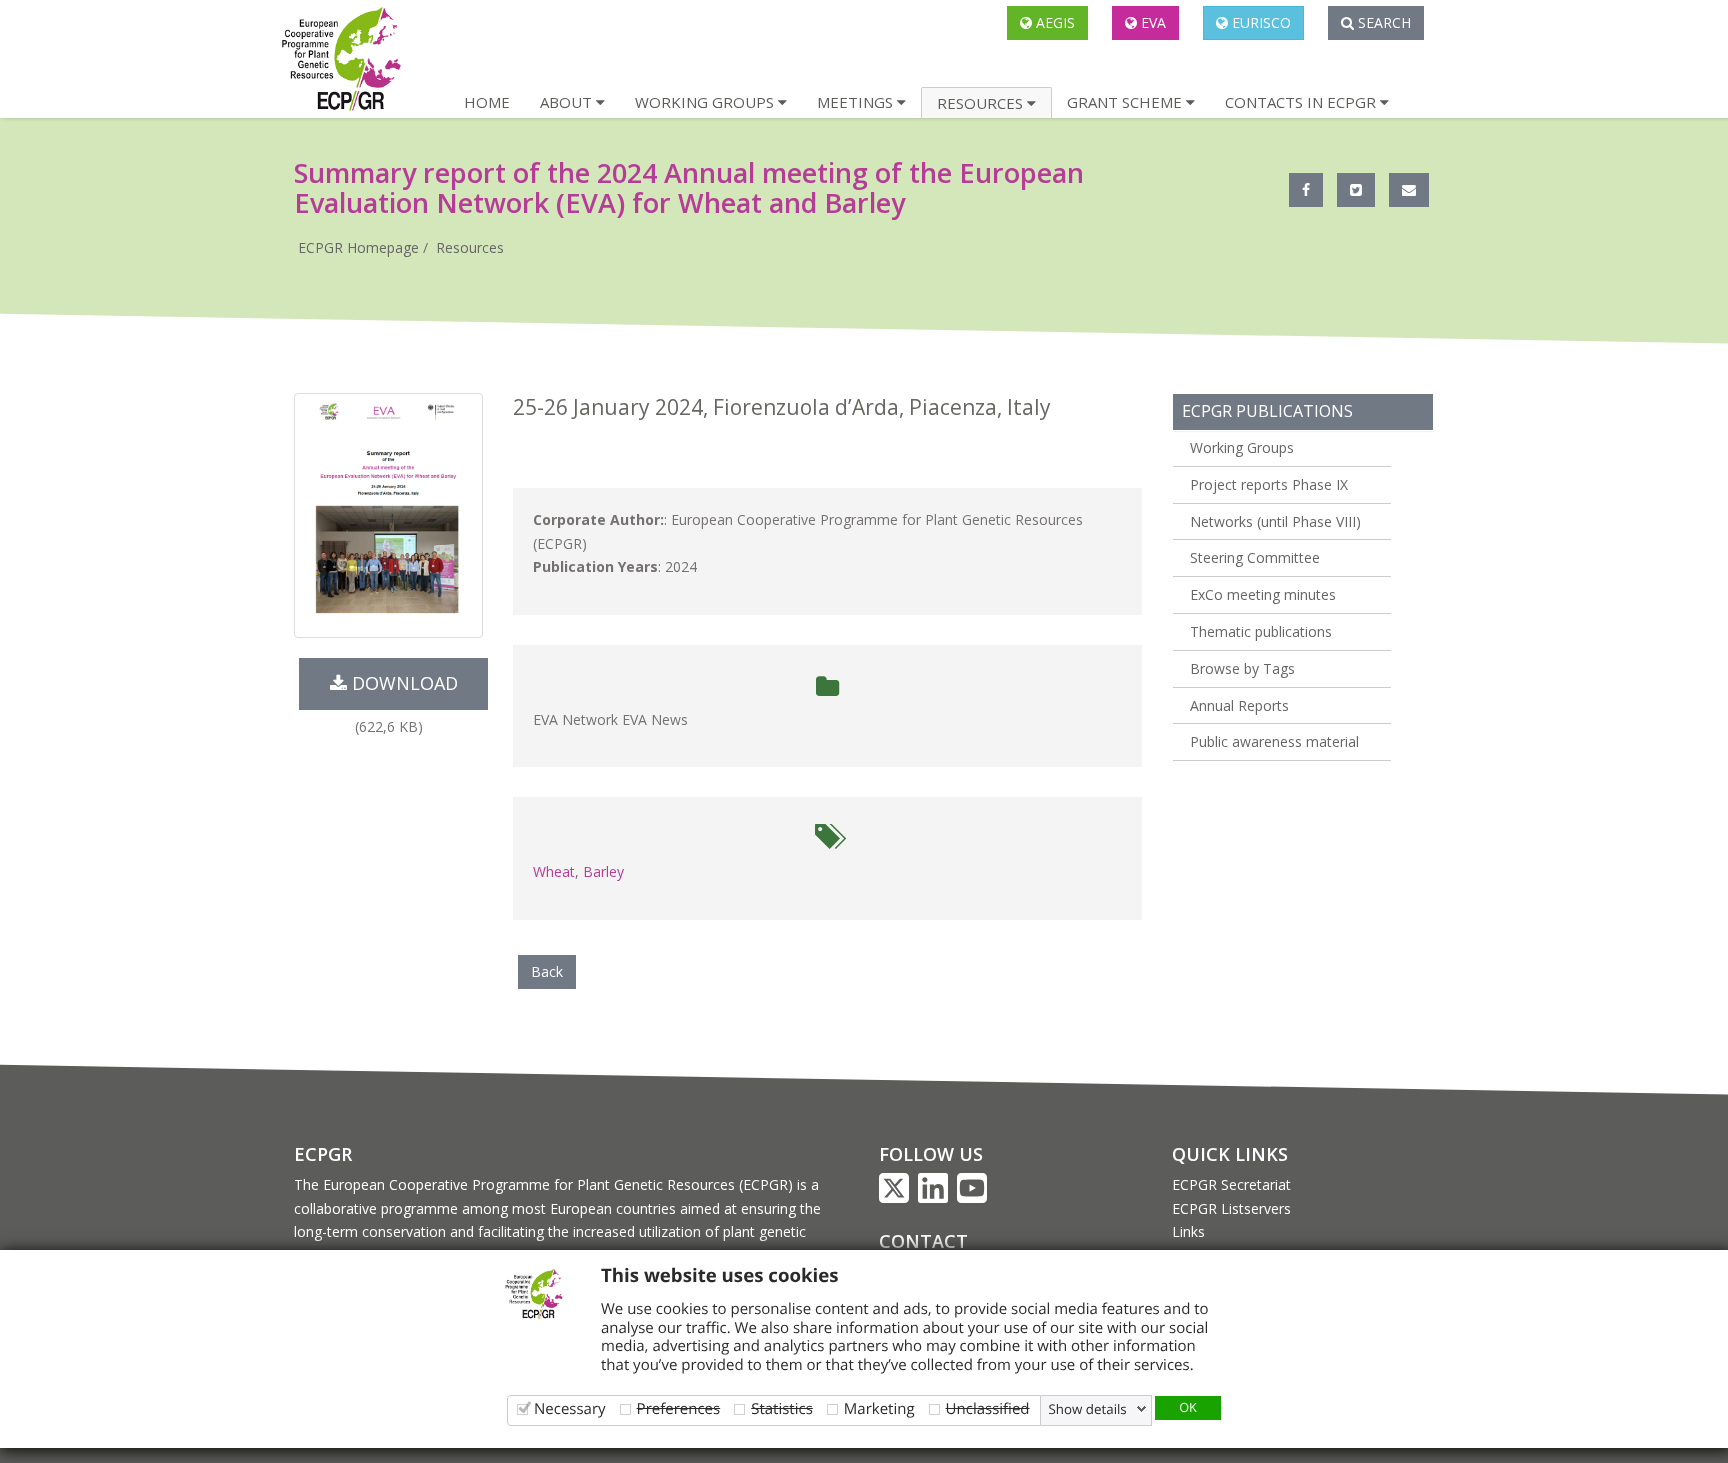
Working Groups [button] (706, 102)
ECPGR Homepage (358, 247)
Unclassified (988, 1408)
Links (1188, 1231)
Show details (1088, 1409)
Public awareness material (1274, 741)
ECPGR (323, 1154)
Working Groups (1242, 447)
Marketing (879, 1408)
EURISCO (1259, 22)
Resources (470, 247)
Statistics (782, 1408)
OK (1188, 1407)
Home (487, 102)
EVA (1151, 22)
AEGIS (1053, 22)
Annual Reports (1239, 705)
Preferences (679, 1408)
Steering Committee (1255, 557)
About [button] (568, 102)
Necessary (570, 1408)
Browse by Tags (1242, 668)
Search (1382, 22)
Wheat (554, 871)
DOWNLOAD (402, 683)
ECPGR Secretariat (1231, 1184)
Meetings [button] (857, 102)
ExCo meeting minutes (1263, 594)
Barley (603, 871)
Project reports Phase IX (1269, 484)
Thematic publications (1261, 631)
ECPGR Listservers (1231, 1208)
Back (547, 971)
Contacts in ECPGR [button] (1302, 102)
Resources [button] (982, 103)
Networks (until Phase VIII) (1275, 521)
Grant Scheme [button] (1126, 102)
